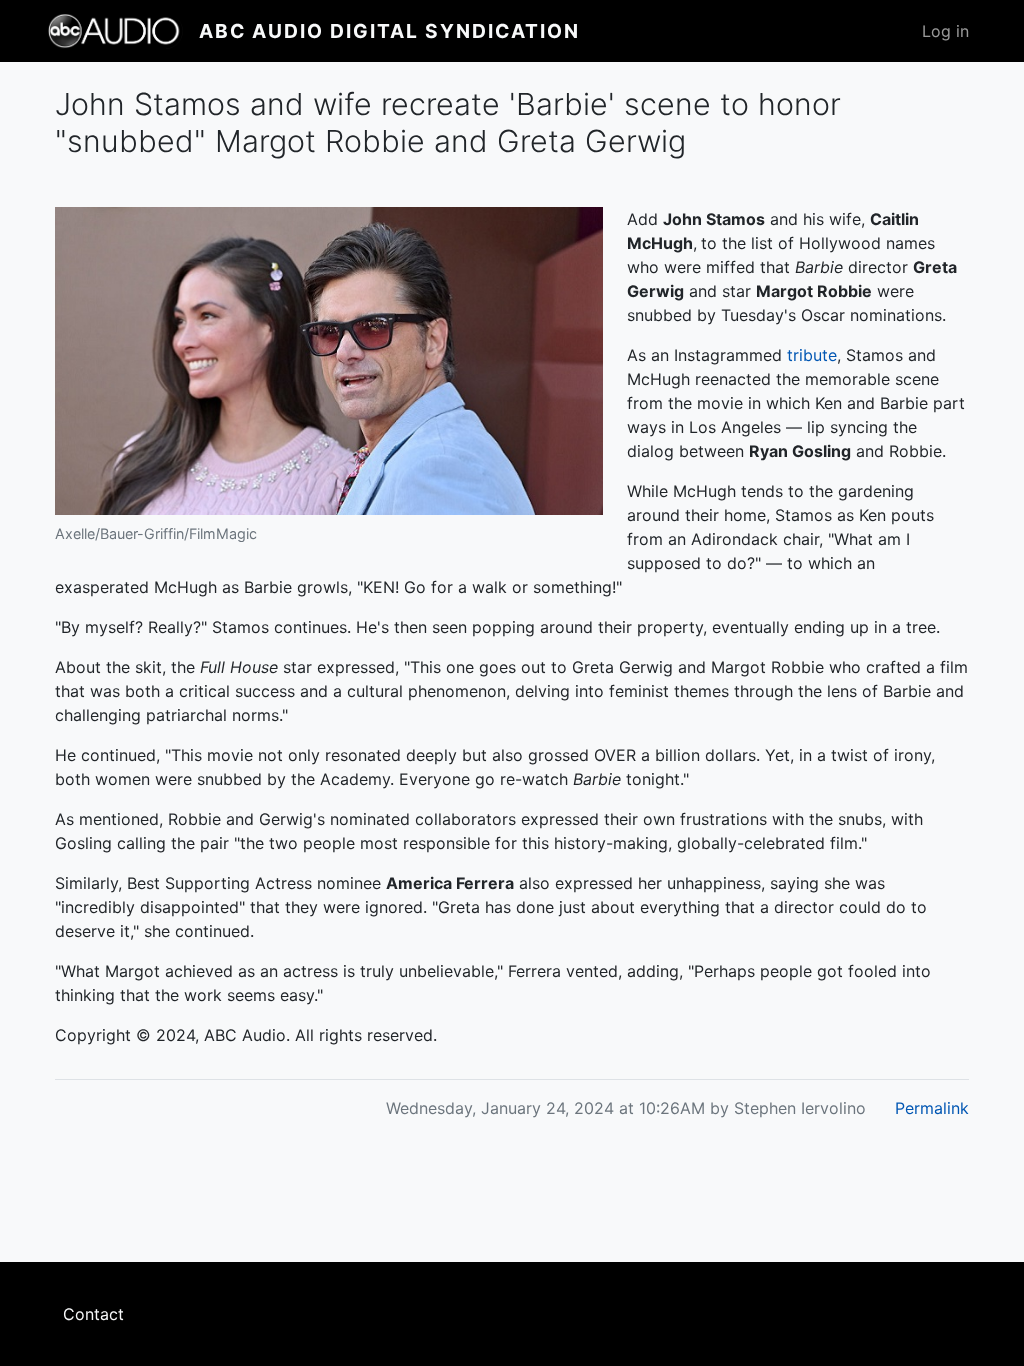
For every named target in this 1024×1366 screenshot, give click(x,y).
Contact (93, 1314)
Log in (945, 31)
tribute (812, 355)
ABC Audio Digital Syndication (389, 31)
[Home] (123, 31)
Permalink (932, 1108)
